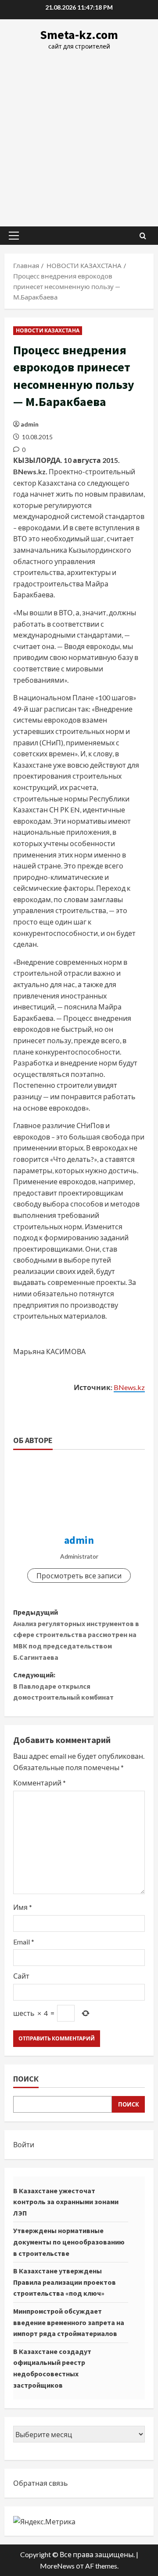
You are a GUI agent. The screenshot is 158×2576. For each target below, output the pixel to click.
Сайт (21, 1976)
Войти (24, 2144)
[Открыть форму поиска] (143, 236)
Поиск (26, 2079)
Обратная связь (41, 2483)
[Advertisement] (79, 134)
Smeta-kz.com (79, 35)
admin (30, 424)
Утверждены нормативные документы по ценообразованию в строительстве (69, 2242)
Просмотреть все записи (79, 1576)
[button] (14, 236)
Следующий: (63, 1686)
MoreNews (57, 2566)
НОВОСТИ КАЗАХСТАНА (48, 330)
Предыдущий (76, 1634)
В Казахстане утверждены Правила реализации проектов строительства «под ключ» (65, 2282)
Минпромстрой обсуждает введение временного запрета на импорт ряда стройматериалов (69, 2322)
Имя (23, 1907)
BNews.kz (129, 1387)
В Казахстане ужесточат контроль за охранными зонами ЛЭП (66, 2202)
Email (24, 1942)
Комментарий (39, 1783)
